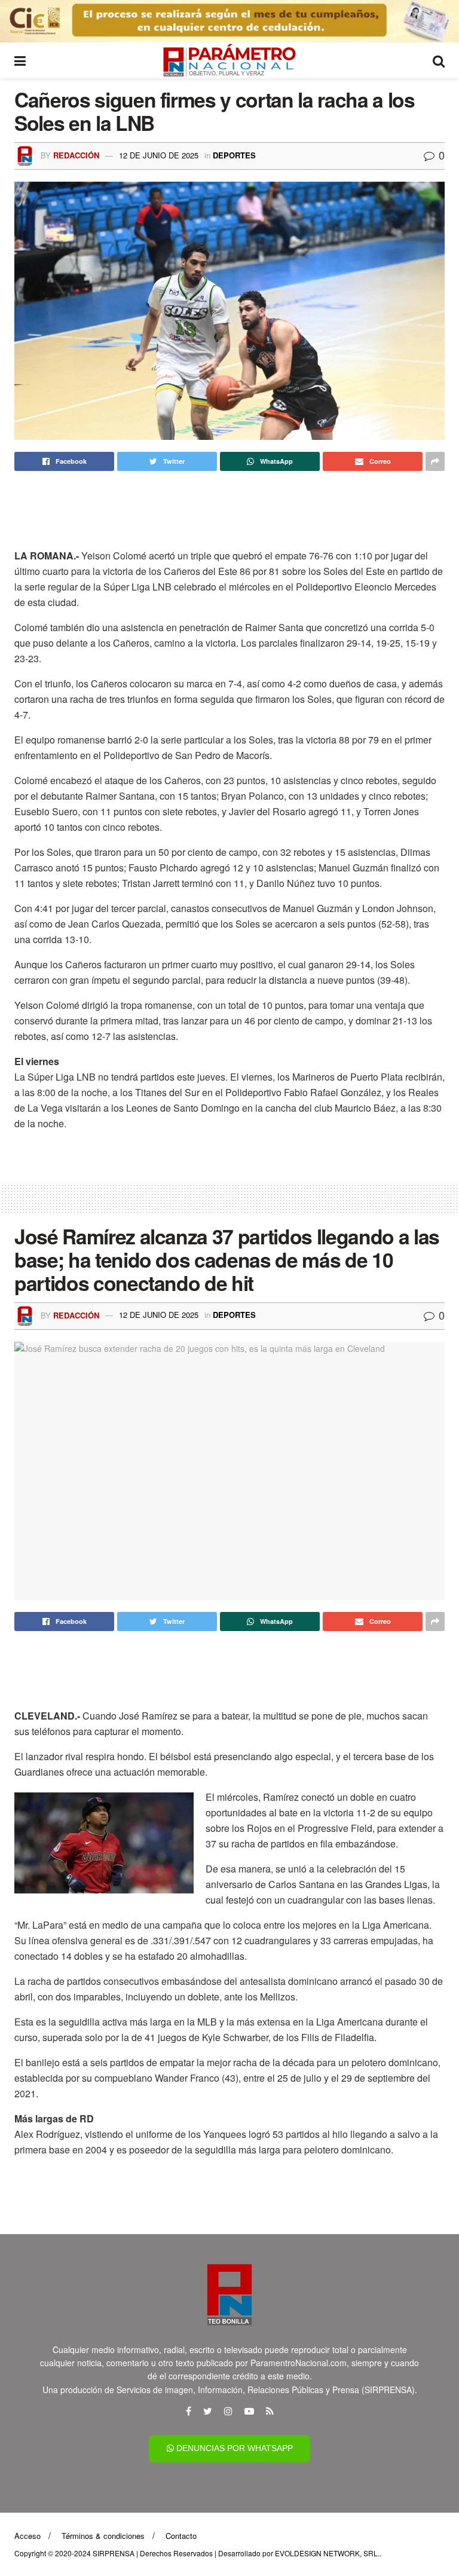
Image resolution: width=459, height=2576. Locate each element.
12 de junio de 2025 (159, 155)
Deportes (234, 155)
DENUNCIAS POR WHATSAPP (233, 2448)
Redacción (76, 155)
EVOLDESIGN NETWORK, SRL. (327, 2553)
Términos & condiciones (103, 2536)
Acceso (27, 2536)
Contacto (181, 2536)
